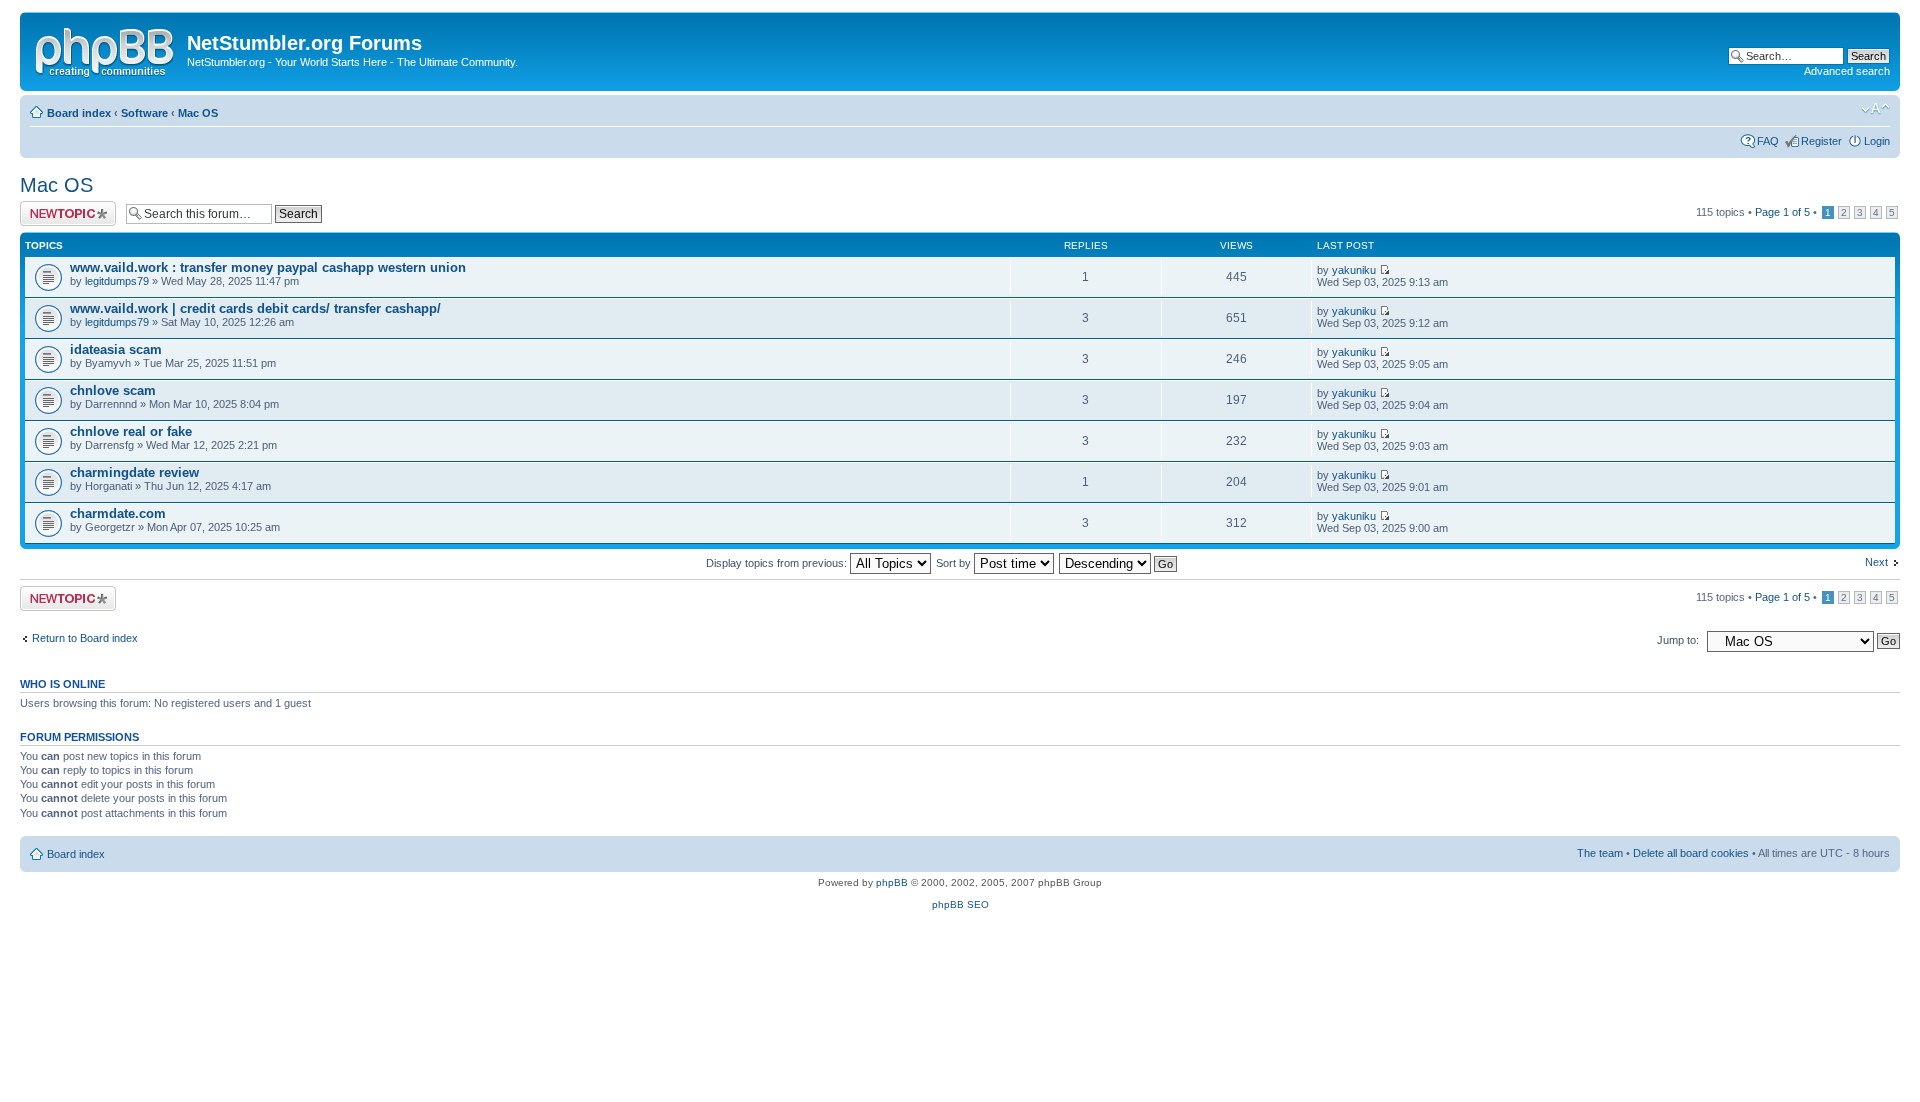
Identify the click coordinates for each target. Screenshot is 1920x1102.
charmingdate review (134, 472)
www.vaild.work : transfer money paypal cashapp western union (268, 267)
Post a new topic (60, 207)
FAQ (1768, 141)
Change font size (1875, 109)
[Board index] (106, 49)
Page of (1782, 212)
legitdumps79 (117, 281)
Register (1821, 141)
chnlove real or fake (131, 431)
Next (1876, 562)
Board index (79, 113)
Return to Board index (85, 638)
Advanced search (1847, 71)
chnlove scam (113, 390)
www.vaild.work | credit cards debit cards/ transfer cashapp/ (255, 308)
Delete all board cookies (1691, 853)
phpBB (892, 882)
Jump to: (1678, 640)
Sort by (955, 563)
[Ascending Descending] (1119, 563)
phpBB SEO (960, 904)
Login (1877, 141)
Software (144, 113)
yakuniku (1354, 270)
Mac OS (198, 113)
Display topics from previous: (778, 563)
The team (1600, 853)
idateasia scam (116, 349)
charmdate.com (118, 513)
